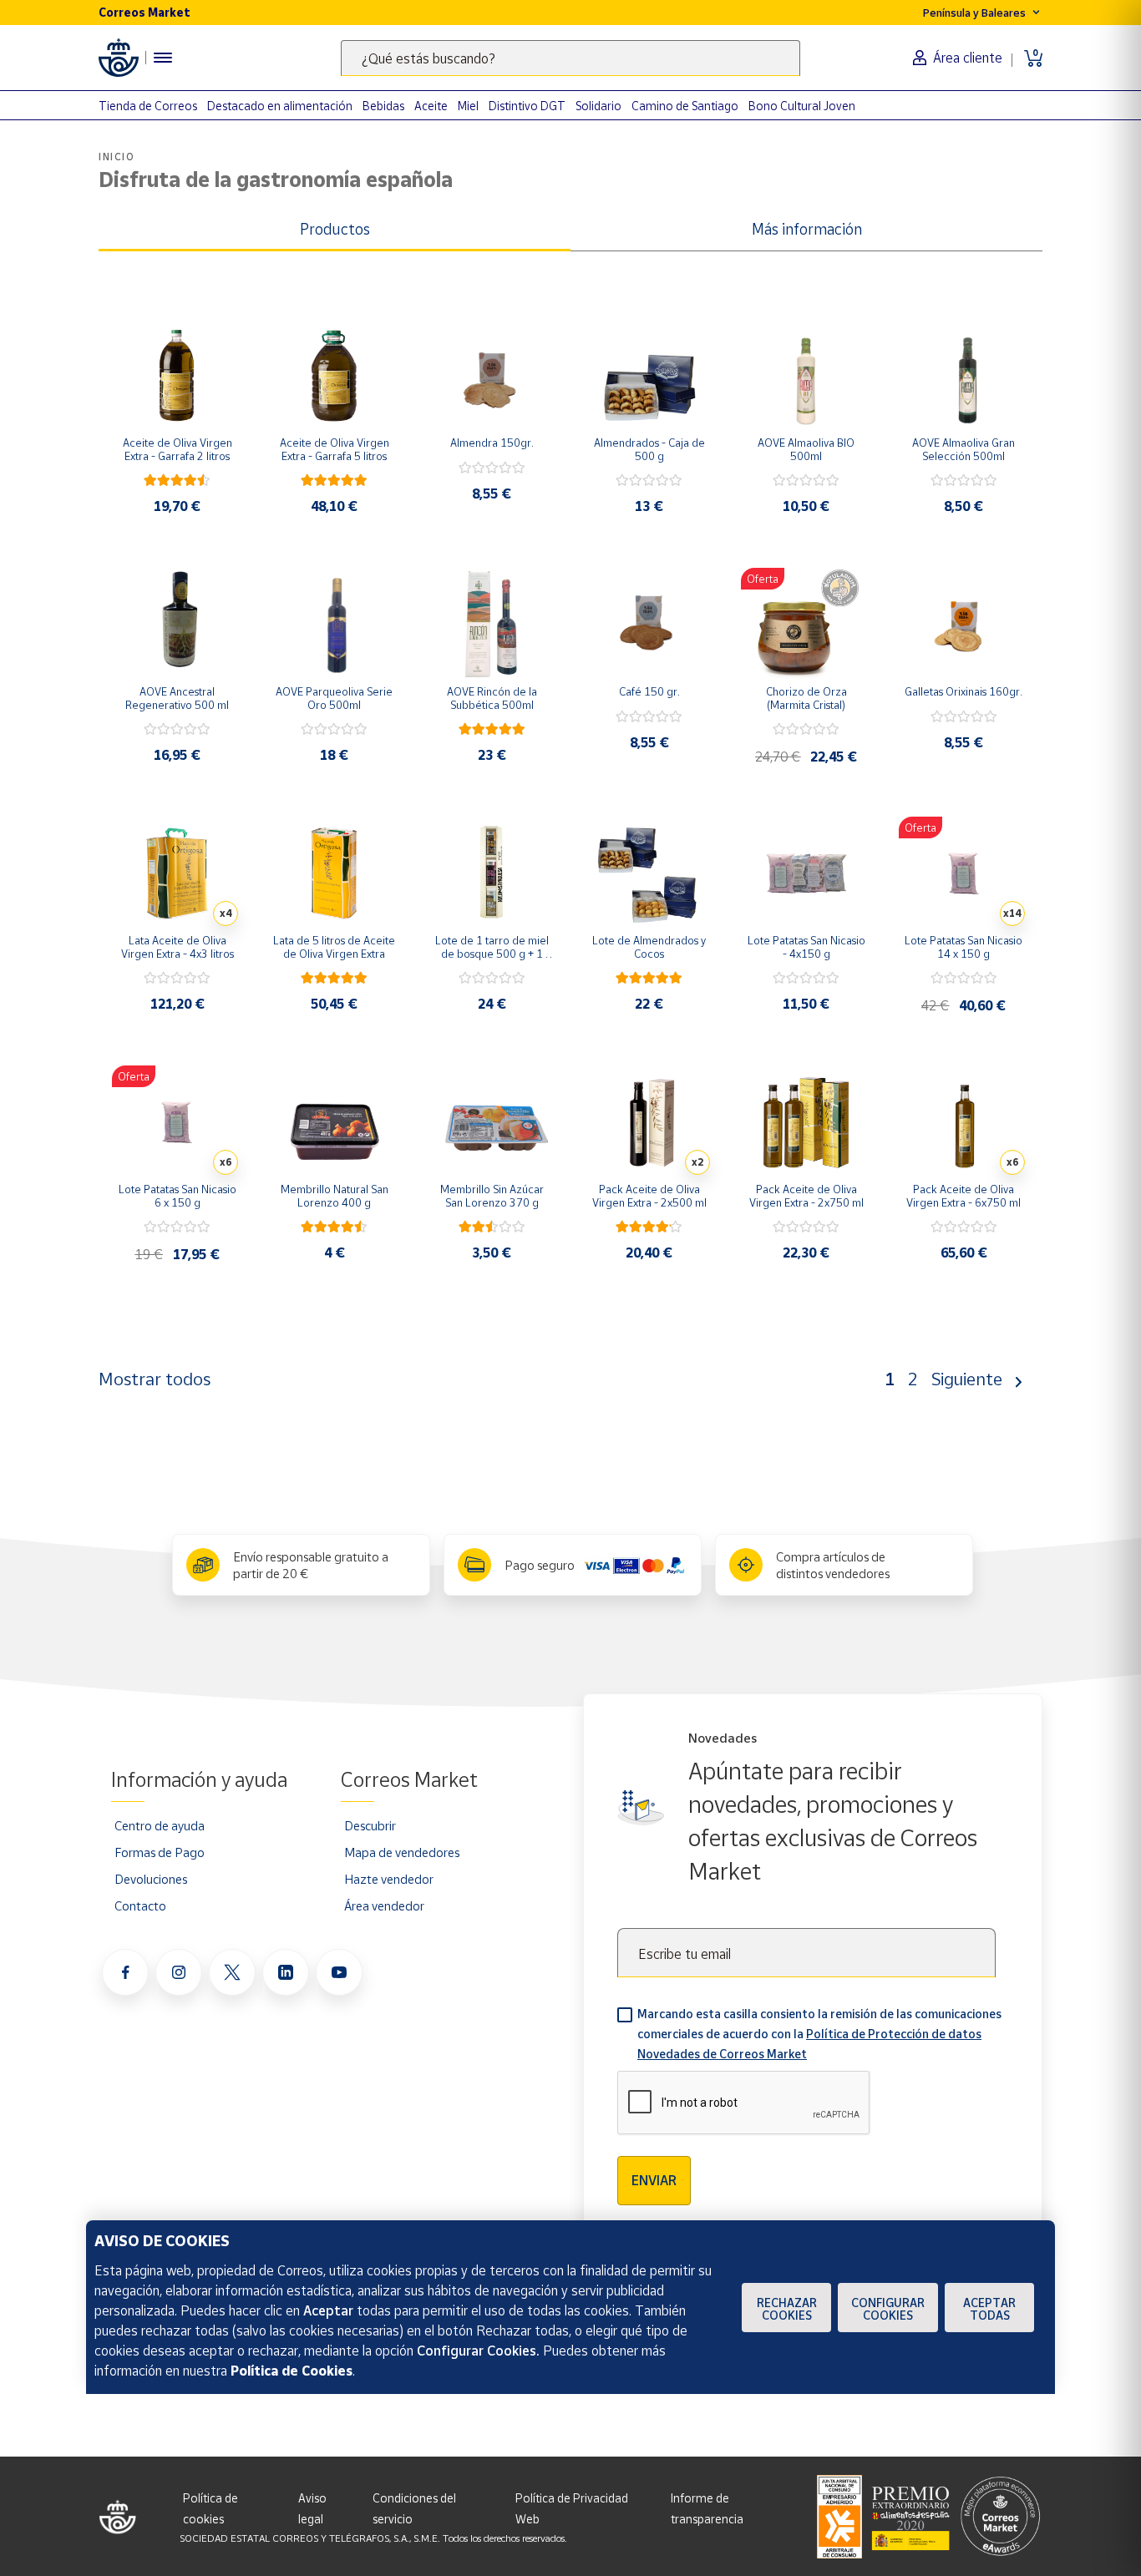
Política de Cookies (292, 2371)
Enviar (654, 2180)
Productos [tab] (335, 229)
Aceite (431, 106)
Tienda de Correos (148, 106)
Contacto (140, 1905)
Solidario (598, 106)
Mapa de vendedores (402, 1852)
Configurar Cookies (888, 2309)
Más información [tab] (807, 229)
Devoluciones (151, 1879)
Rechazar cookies (787, 2309)
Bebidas (383, 106)
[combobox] (570, 58)
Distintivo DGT (527, 106)
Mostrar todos (155, 1379)
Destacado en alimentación (280, 106)
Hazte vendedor (389, 1879)
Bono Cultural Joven (802, 106)
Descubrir (370, 1825)
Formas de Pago (160, 1852)
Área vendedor (384, 1905)
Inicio (117, 157)
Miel (468, 106)
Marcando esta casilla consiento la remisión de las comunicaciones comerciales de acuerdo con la (819, 2034)
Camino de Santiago (685, 106)
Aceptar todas (989, 2309)
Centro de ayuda (160, 1825)
